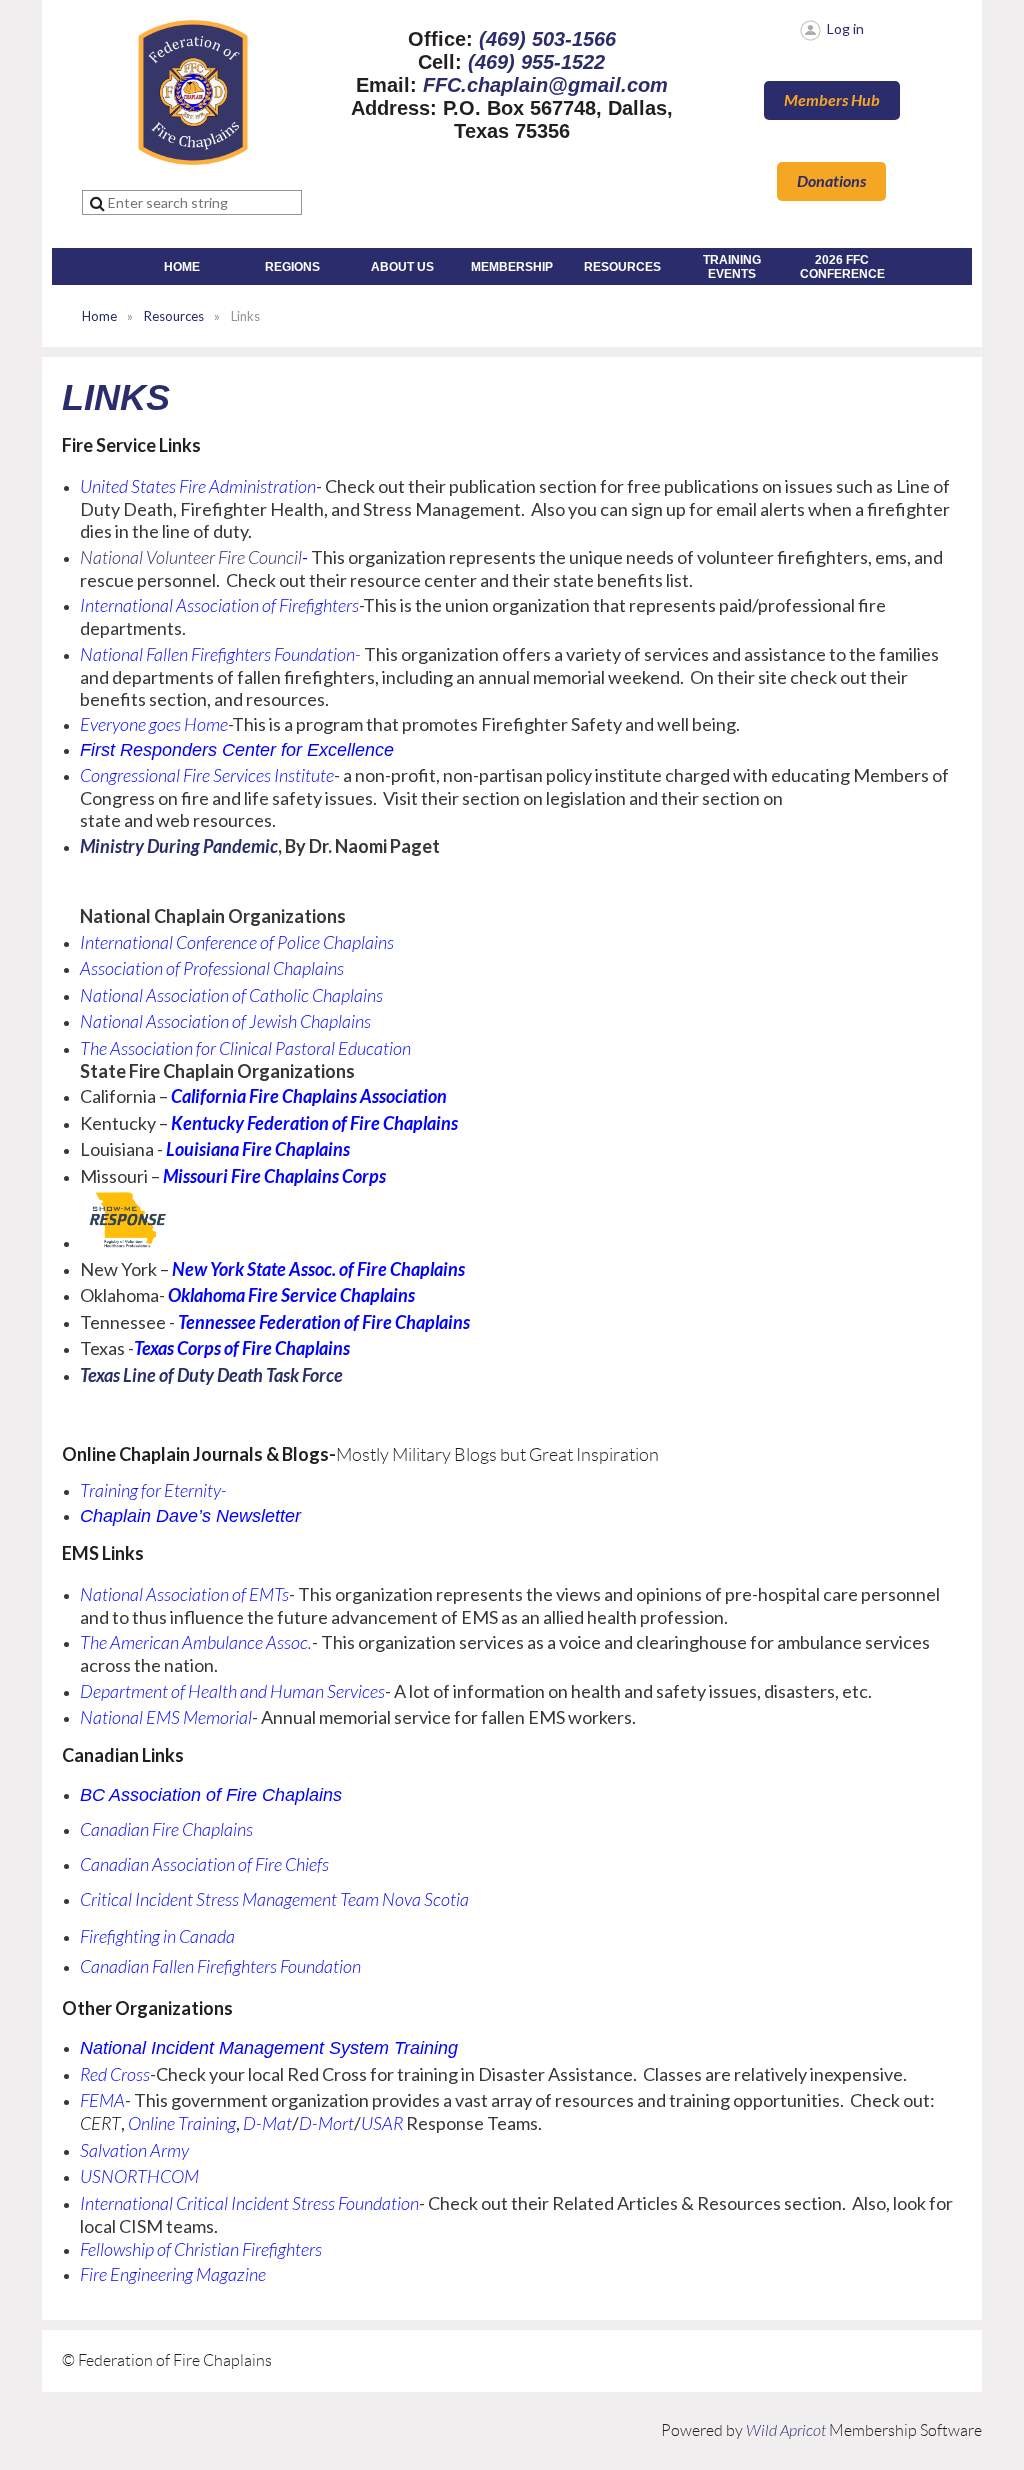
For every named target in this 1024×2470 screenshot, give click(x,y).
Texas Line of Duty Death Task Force (211, 1376)
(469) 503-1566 (547, 39)
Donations (831, 181)
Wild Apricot (786, 2431)
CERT (100, 2124)
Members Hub (832, 100)
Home (99, 316)
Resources (174, 316)
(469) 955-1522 (536, 62)
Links (116, 397)
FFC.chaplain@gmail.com (545, 85)
